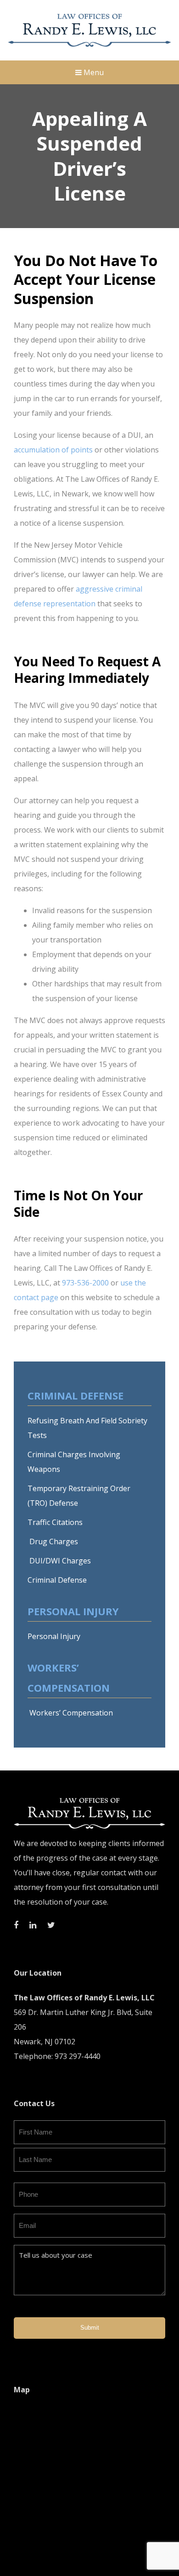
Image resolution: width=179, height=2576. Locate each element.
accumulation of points (53, 450)
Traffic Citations (55, 1522)
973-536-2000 (85, 1283)
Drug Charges (53, 1541)
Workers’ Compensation (70, 1713)
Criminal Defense (57, 1580)
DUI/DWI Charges (59, 1561)
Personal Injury (54, 1636)
